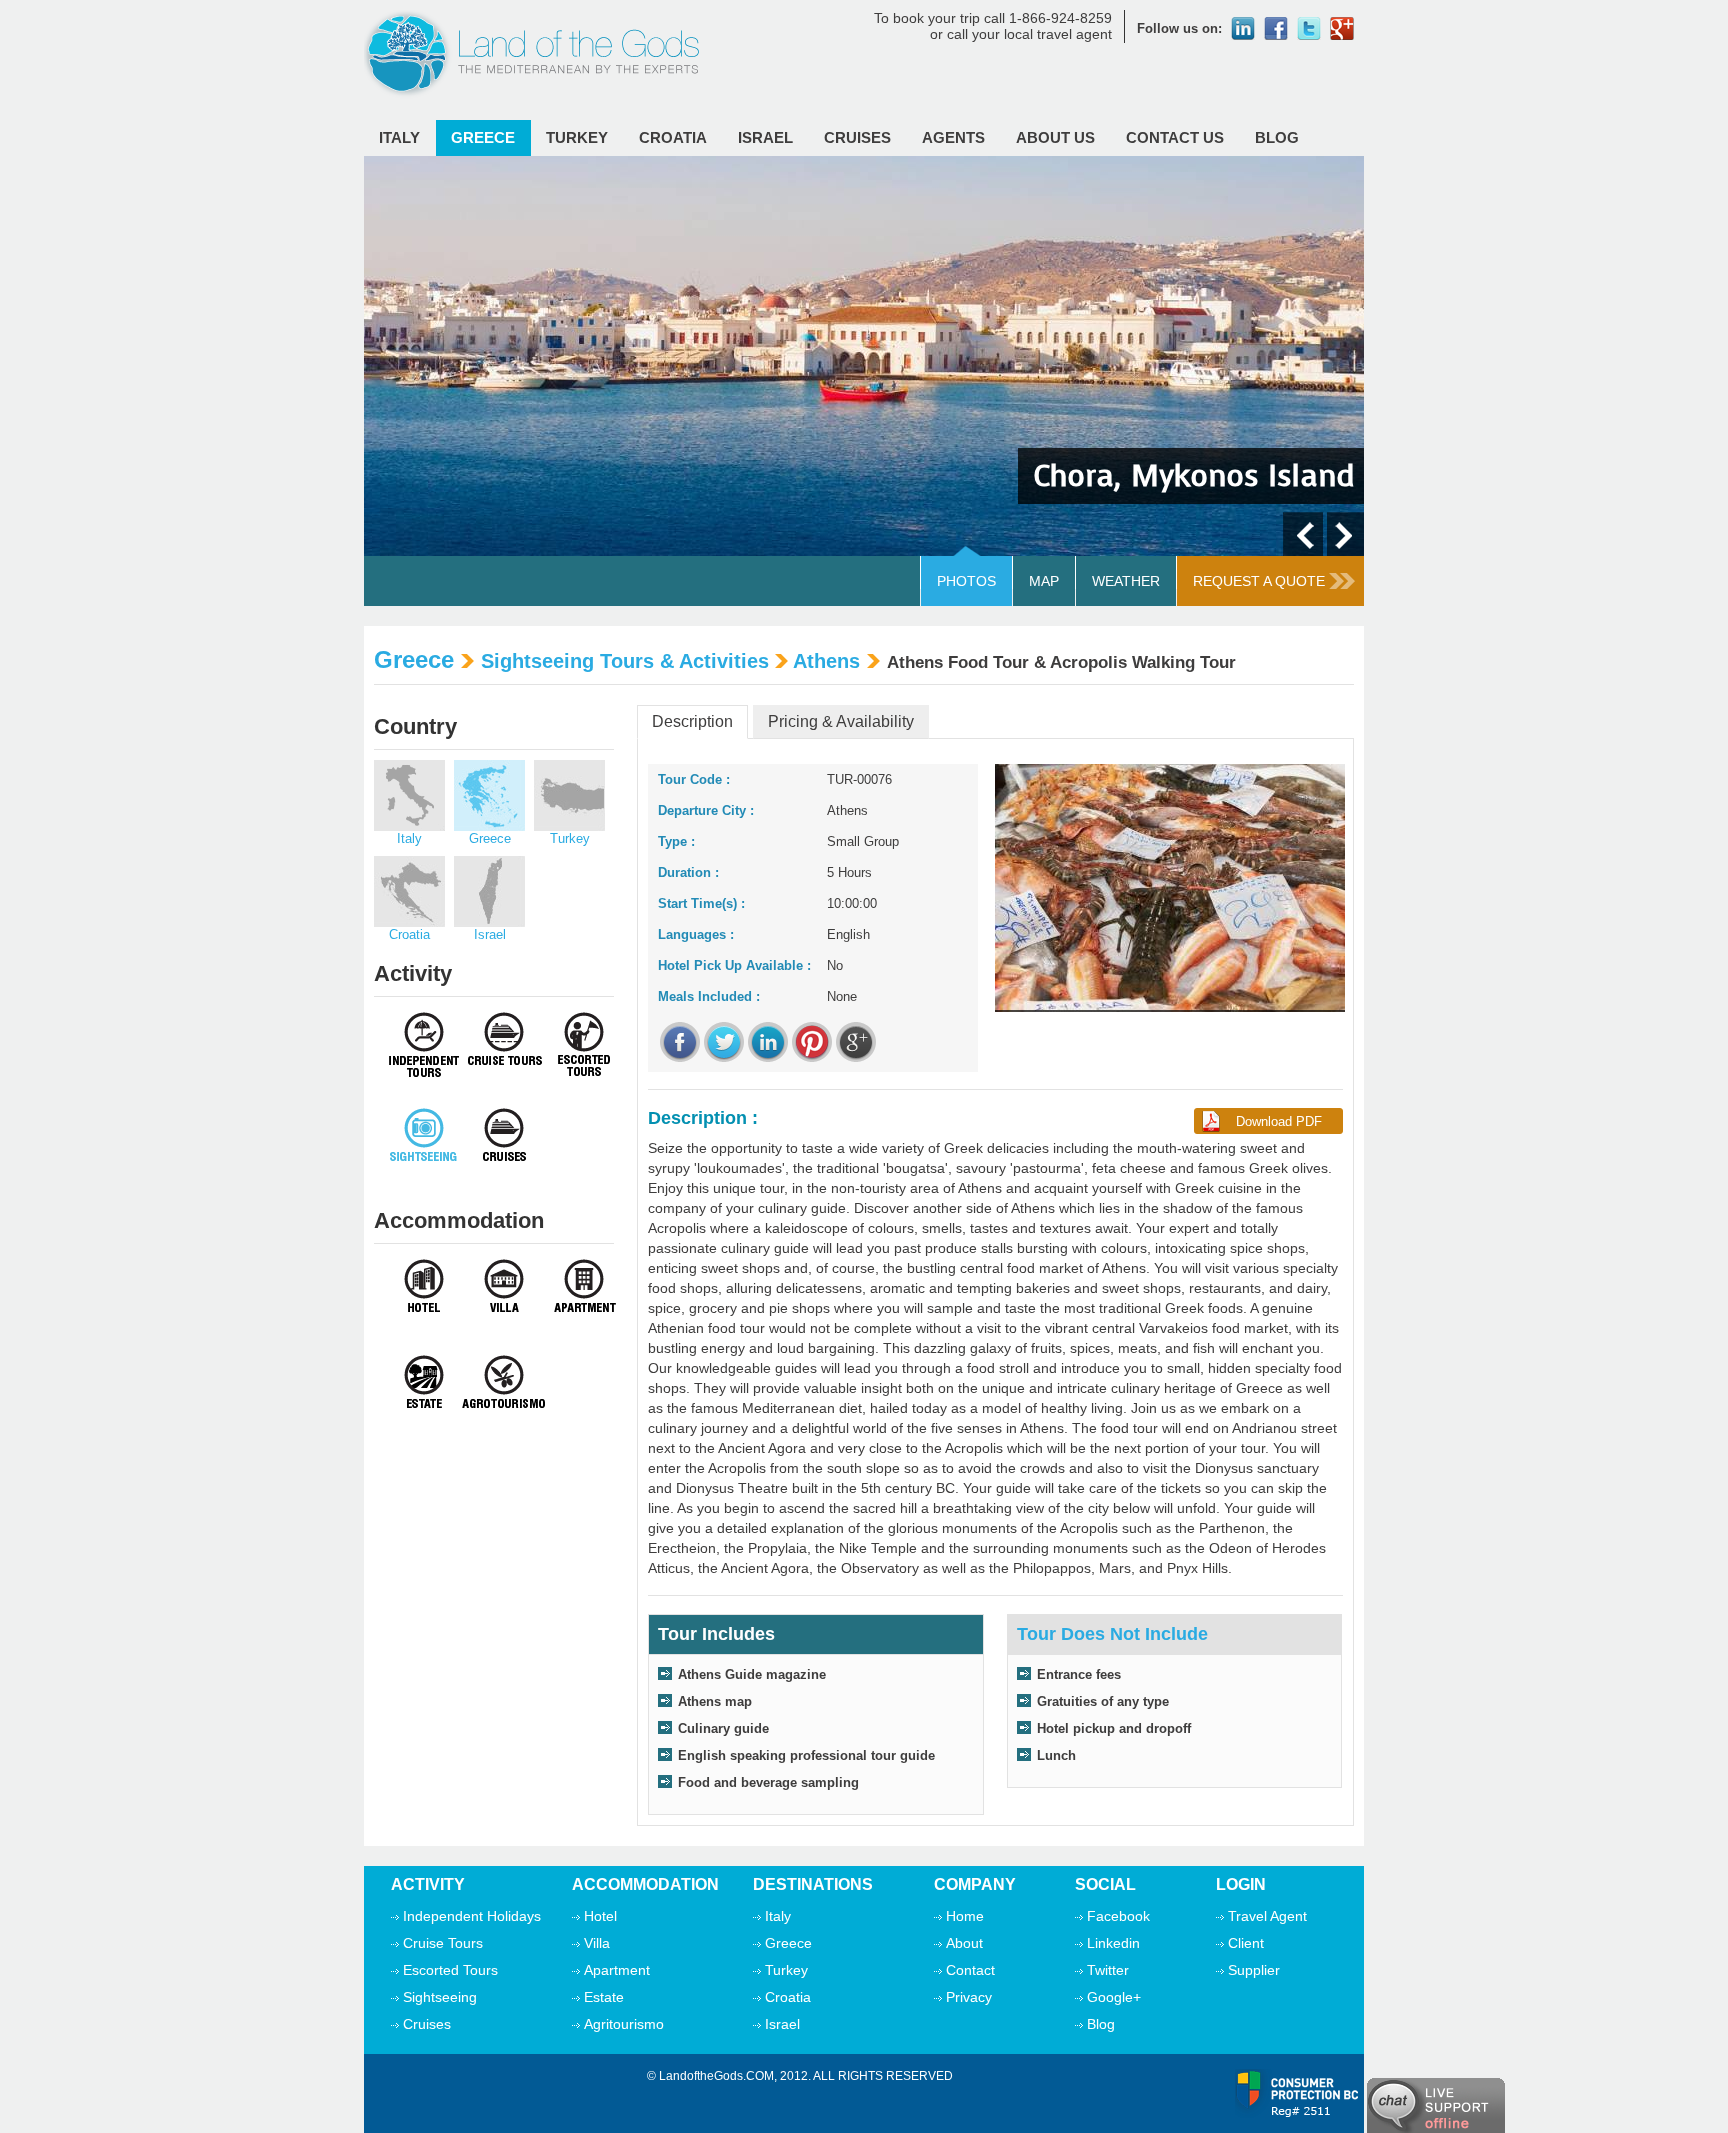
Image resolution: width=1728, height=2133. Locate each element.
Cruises (857, 137)
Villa (597, 1943)
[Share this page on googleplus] (856, 1042)
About (964, 1943)
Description (692, 721)
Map (1044, 581)
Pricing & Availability (841, 721)
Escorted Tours (450, 1970)
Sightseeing (440, 1997)
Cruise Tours (443, 1943)
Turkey (577, 137)
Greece (483, 137)
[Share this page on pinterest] (812, 1042)
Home (965, 1916)
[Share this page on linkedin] (768, 1042)
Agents (953, 137)
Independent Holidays (472, 1916)
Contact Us (1175, 137)
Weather (1126, 581)
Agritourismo (624, 2024)
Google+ (1114, 1997)
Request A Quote (1259, 581)
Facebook (1118, 1916)
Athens (826, 661)
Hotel (600, 1916)
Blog (1277, 137)
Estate (604, 1997)
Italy (399, 137)
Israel (765, 137)
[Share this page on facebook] (680, 1042)
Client (1246, 1943)
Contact (970, 1970)
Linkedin (1113, 1943)
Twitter (1108, 1970)
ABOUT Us (1055, 137)
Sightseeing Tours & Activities (625, 661)
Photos (966, 581)
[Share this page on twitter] (724, 1042)
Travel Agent (1267, 1916)
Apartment (617, 1970)
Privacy (969, 1997)
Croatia (673, 137)
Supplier (1254, 1970)
